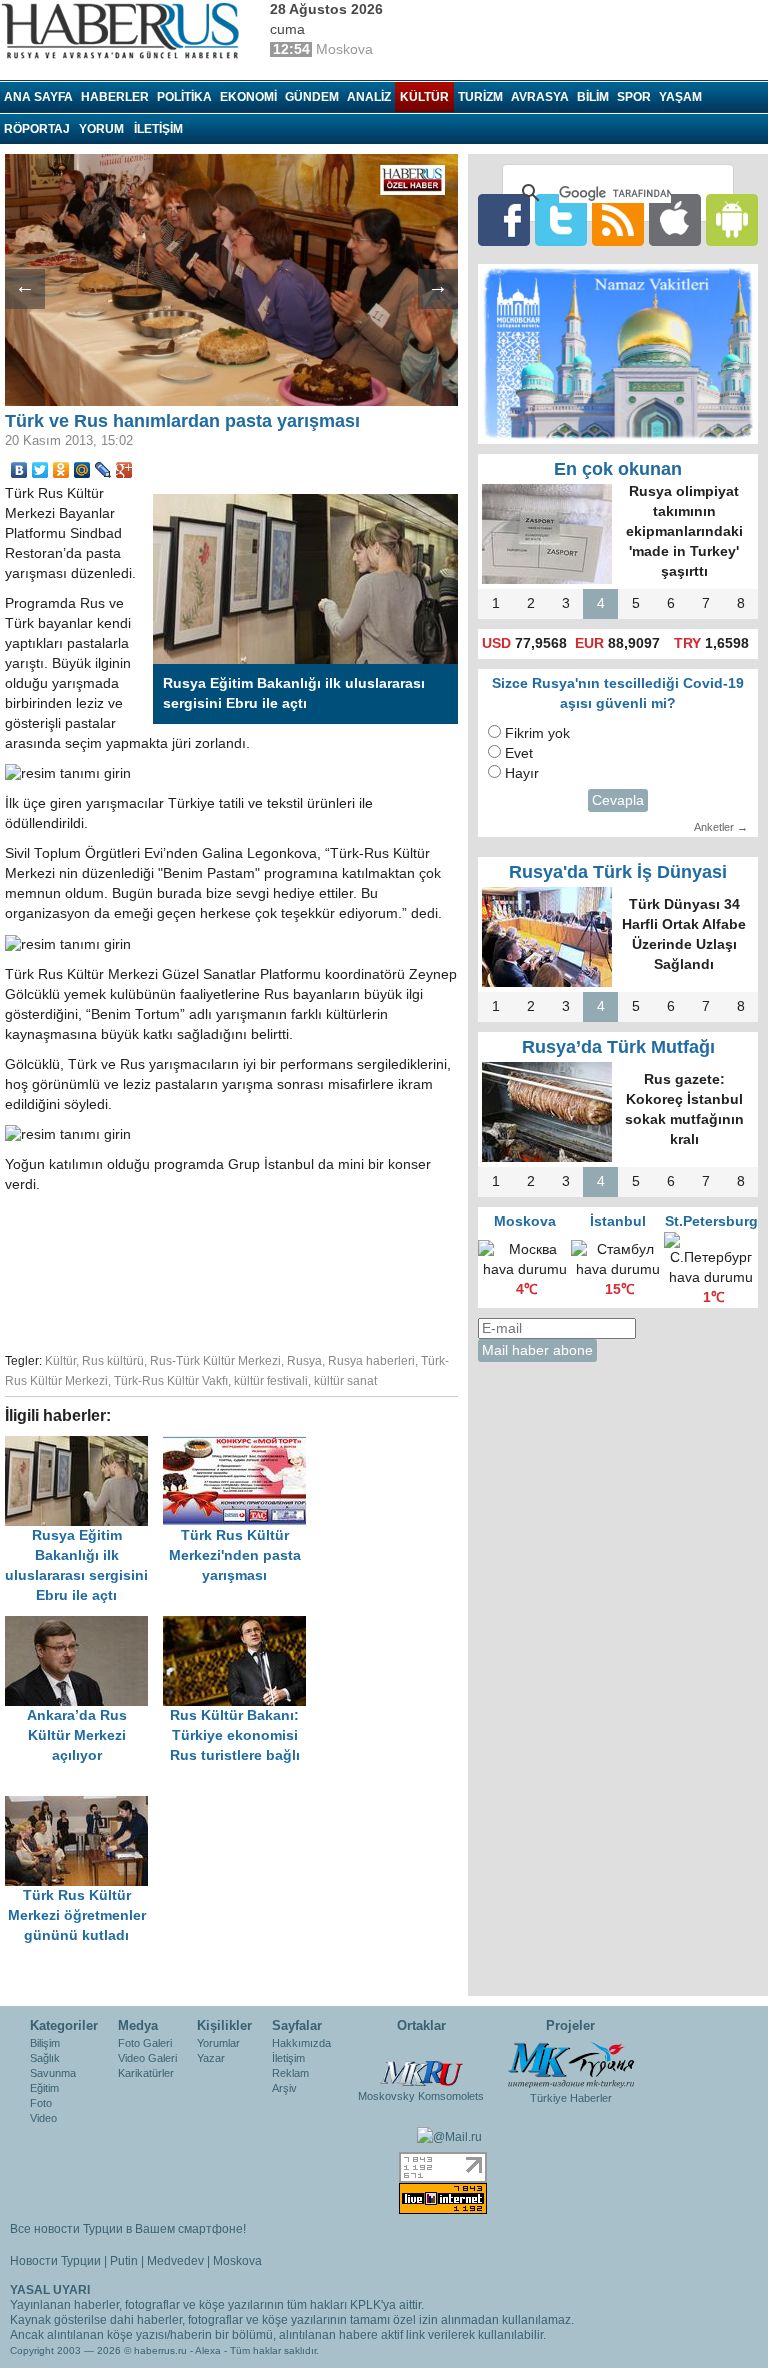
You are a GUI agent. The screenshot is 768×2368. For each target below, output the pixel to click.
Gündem (312, 97)
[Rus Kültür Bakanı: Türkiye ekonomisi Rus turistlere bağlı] (240, 1625)
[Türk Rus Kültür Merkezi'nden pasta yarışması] (240, 1445)
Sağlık (45, 2058)
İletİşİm (158, 129)
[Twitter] (40, 470)
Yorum (101, 129)
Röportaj (37, 129)
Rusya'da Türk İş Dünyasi (618, 872)
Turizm (480, 97)
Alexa (208, 2350)
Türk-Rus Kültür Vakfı (171, 1381)
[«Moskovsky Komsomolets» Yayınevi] (421, 2063)
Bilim (593, 97)
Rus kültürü (113, 1361)
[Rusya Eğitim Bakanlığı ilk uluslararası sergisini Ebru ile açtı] (84, 1445)
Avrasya (540, 97)
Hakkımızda (301, 2043)
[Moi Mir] (82, 470)
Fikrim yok (537, 733)
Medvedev (175, 2261)
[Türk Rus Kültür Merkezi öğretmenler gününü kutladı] (82, 1805)
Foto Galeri (145, 2043)
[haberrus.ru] (125, 31)
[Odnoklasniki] (61, 470)
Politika (184, 97)
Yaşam (680, 97)
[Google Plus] (124, 470)
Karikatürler (146, 2073)
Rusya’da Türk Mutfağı (618, 1047)
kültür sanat (345, 1381)
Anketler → (721, 827)
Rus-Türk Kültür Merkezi (215, 1361)
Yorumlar (218, 2043)
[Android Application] (732, 219)
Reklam (290, 2073)
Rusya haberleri (371, 1361)
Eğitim (44, 2088)
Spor (634, 97)
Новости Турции (55, 2261)
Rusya (304, 1361)
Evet (519, 753)
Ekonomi (248, 97)
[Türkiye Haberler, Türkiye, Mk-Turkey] (571, 2064)
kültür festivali (271, 1381)
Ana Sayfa (38, 97)
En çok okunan (618, 469)
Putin (124, 2261)
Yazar (211, 2058)
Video (43, 2118)
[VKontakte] (19, 470)
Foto (41, 2103)
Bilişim (45, 2043)
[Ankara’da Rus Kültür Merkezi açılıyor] (84, 1625)
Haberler (115, 97)
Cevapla (618, 800)
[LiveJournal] (103, 470)
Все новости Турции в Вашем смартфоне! (128, 2229)
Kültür (424, 97)
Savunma (53, 2073)
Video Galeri (147, 2058)
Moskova (237, 2261)
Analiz (369, 97)
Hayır (522, 773)
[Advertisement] (320, 1270)
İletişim (288, 2058)
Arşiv (284, 2088)
